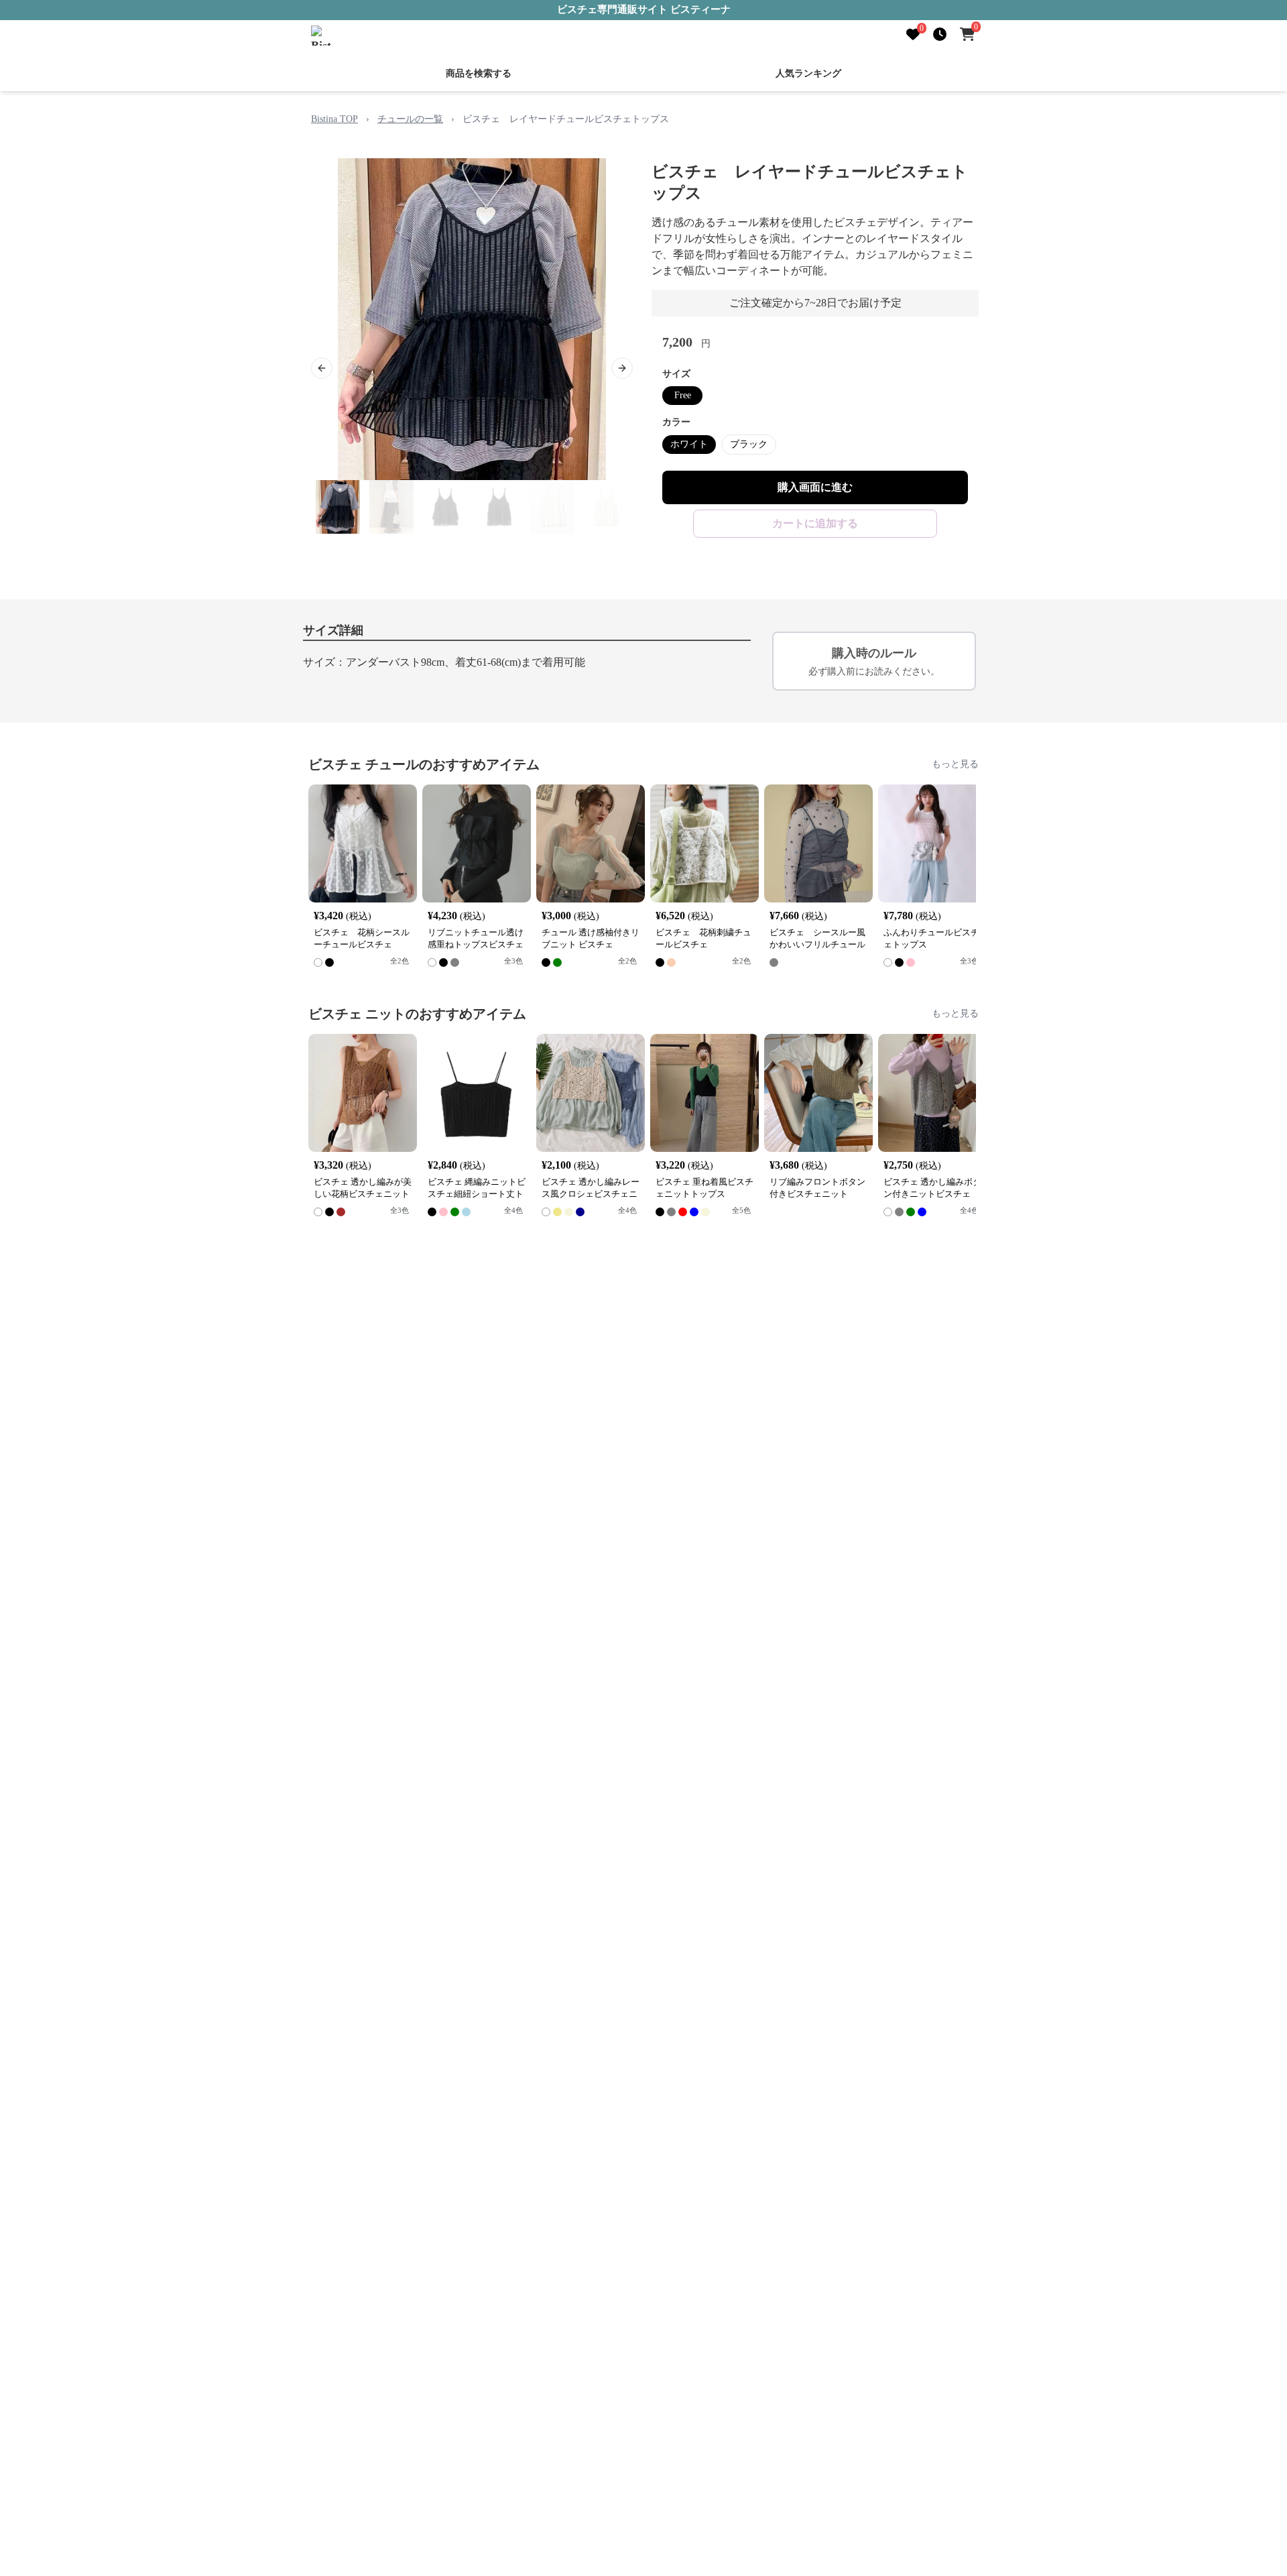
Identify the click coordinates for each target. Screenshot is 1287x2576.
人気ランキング (808, 73)
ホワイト (689, 444)
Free (683, 395)
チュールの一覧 (410, 119)
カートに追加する (815, 523)
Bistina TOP (334, 119)
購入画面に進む (815, 487)
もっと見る (955, 764)
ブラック (749, 444)
